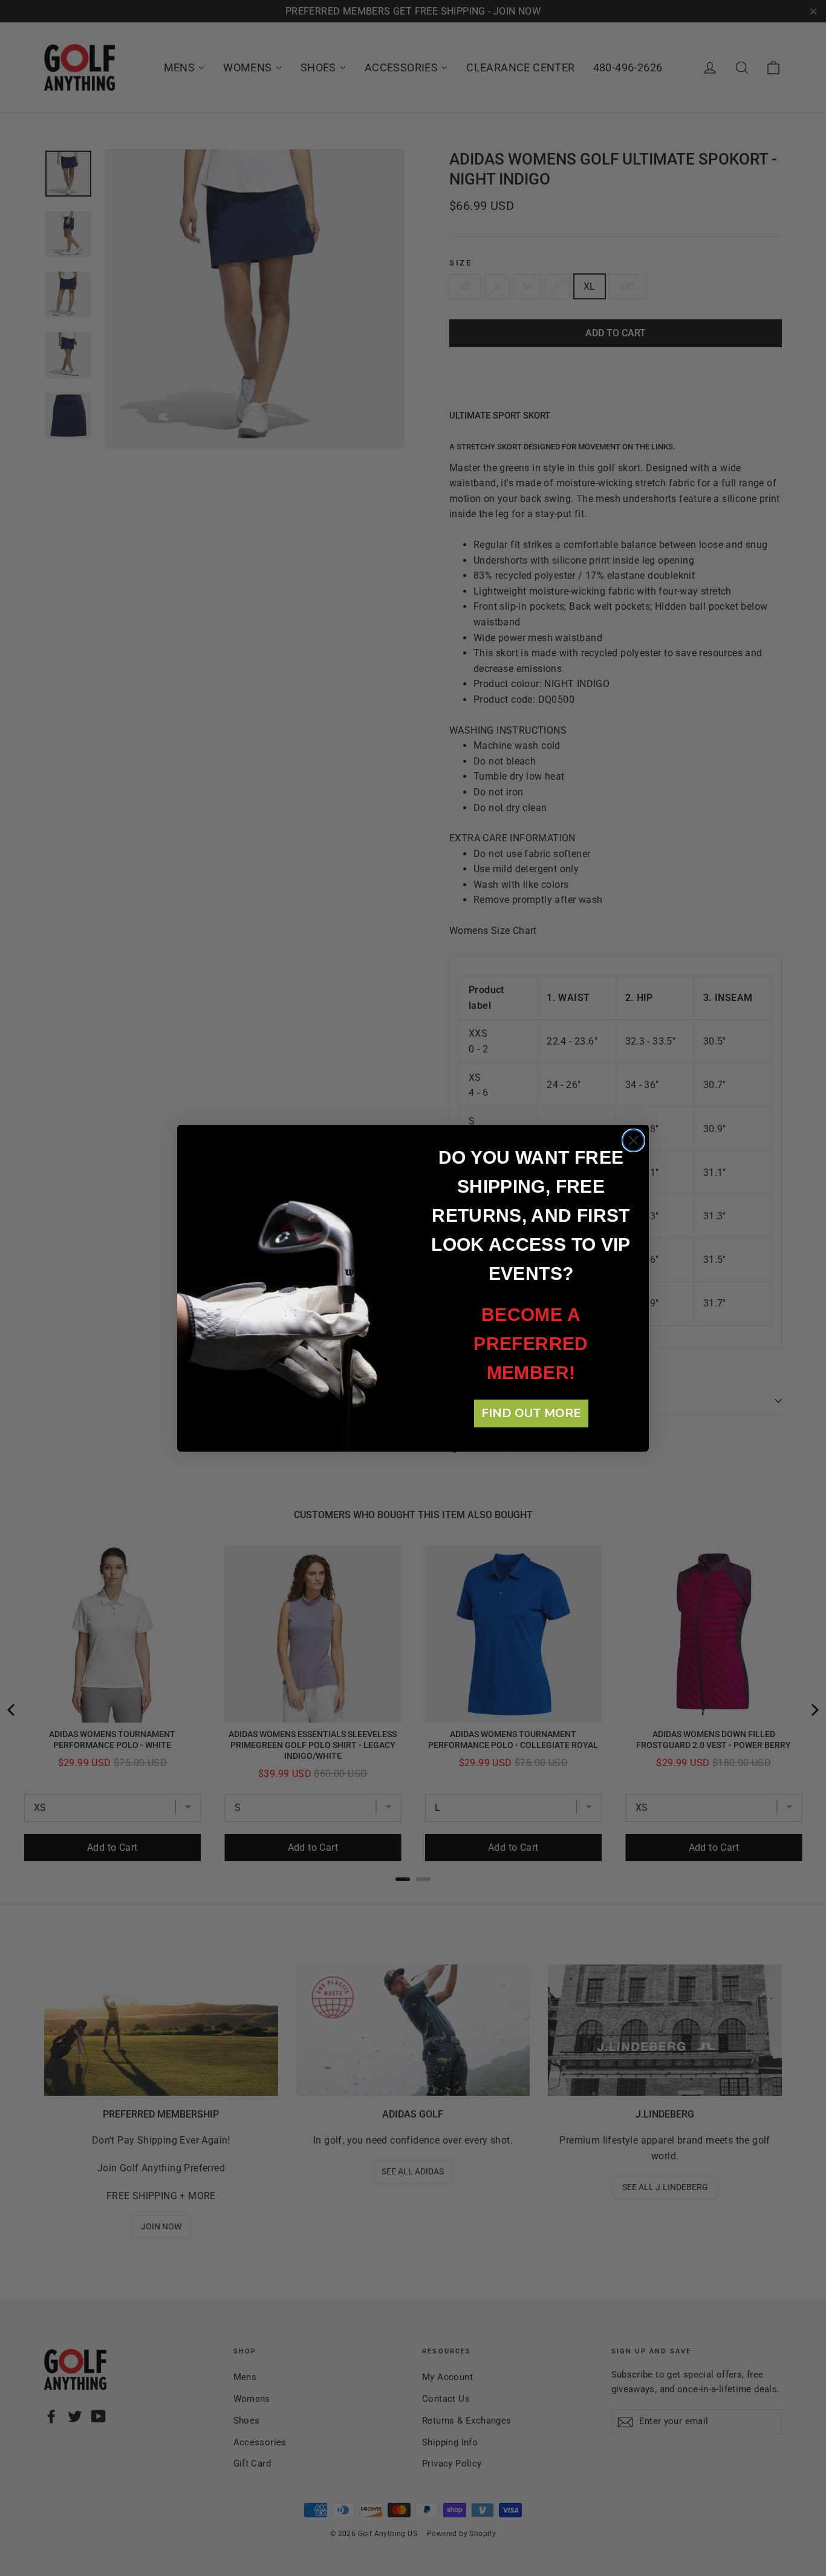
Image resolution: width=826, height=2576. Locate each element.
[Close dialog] (633, 1140)
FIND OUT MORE (531, 1413)
